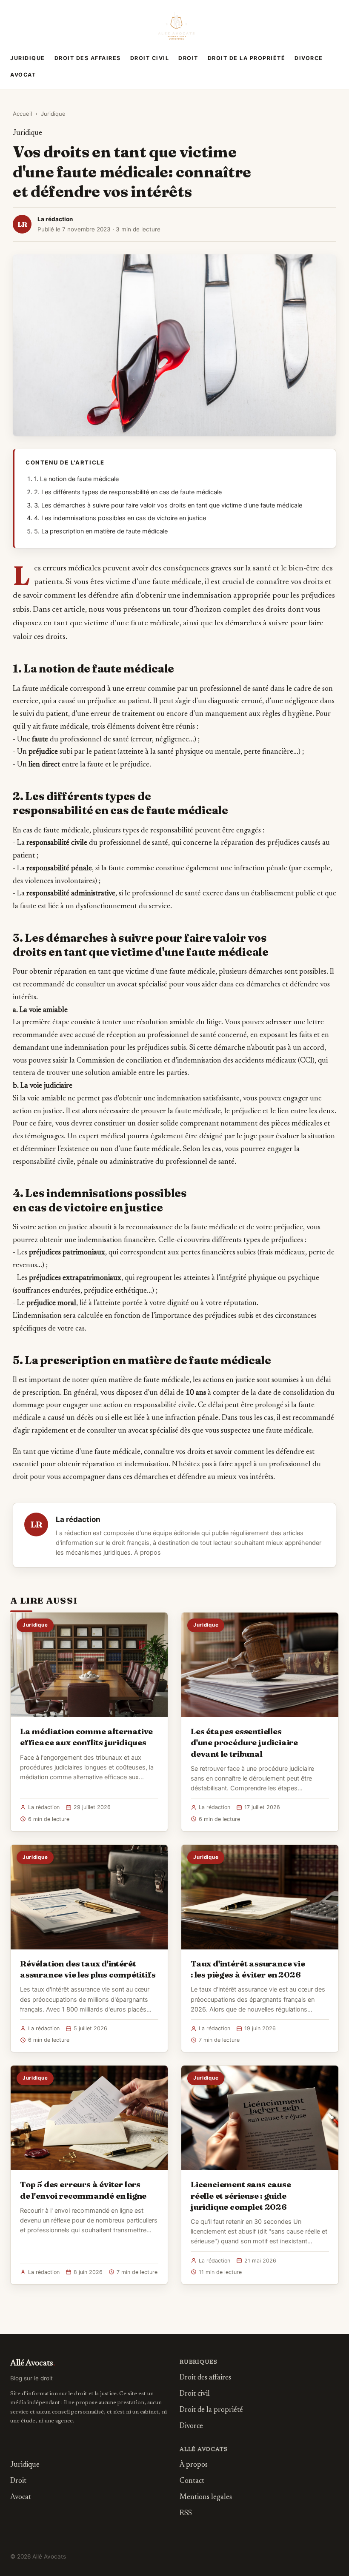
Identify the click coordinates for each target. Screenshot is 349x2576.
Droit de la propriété (247, 58)
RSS (186, 2514)
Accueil (22, 114)
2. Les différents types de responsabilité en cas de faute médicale (128, 492)
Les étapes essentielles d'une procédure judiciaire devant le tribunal (244, 1742)
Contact (192, 2481)
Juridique (28, 58)
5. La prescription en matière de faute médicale (101, 531)
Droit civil (150, 58)
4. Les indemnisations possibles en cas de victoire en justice (120, 518)
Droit (188, 58)
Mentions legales (206, 2498)
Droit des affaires (88, 58)
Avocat (23, 75)
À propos (147, 1553)
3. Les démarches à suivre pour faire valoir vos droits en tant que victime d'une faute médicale (168, 505)
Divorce (309, 58)
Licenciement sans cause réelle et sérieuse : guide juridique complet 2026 (241, 2195)
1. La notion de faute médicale (76, 479)
